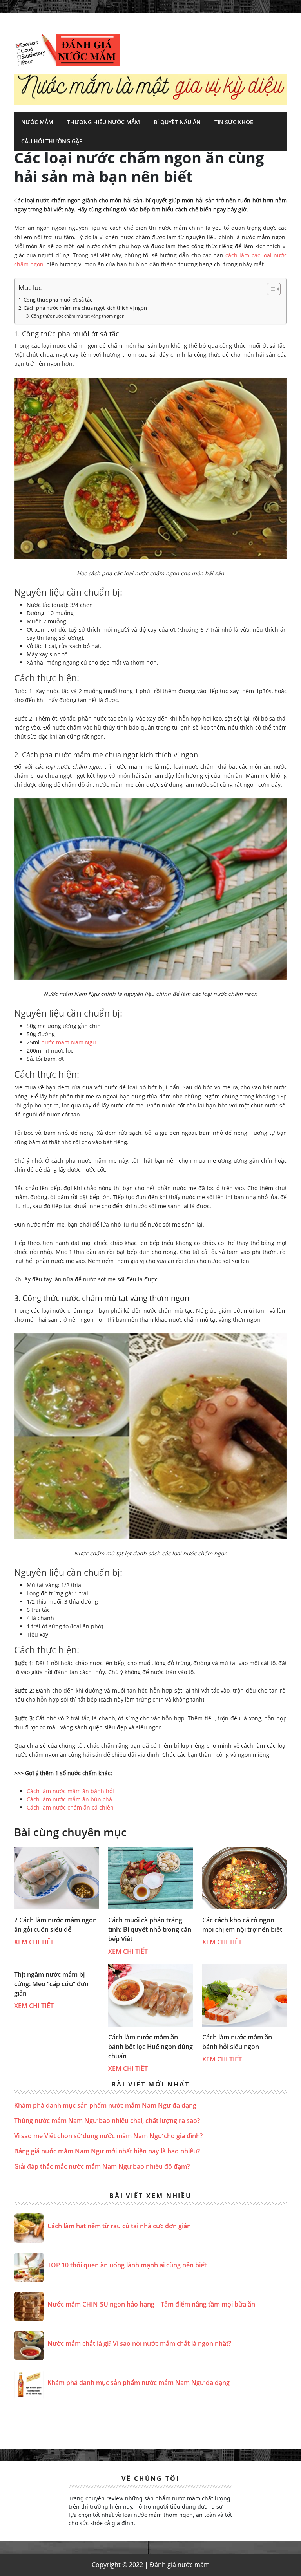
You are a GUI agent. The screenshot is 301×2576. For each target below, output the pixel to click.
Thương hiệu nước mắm (103, 122)
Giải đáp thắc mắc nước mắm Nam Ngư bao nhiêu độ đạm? (102, 2166)
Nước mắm (37, 122)
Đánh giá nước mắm (67, 50)
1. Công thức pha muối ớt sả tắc (55, 300)
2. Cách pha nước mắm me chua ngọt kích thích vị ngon (83, 308)
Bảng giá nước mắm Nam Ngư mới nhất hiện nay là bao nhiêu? (107, 2151)
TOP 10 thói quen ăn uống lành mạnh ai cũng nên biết (127, 2265)
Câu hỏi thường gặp (52, 141)
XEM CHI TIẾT (34, 1942)
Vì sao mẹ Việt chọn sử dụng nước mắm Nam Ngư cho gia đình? (108, 2136)
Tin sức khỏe (234, 122)
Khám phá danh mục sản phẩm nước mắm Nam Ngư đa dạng (105, 2105)
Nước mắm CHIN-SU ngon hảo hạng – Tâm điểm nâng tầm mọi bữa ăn (151, 2304)
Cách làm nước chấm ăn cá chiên (70, 1807)
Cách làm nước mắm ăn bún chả (69, 1799)
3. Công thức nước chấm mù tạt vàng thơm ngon (75, 316)
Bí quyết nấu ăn (177, 122)
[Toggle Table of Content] (270, 289)
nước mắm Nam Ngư (69, 1042)
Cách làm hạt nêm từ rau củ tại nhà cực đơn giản (119, 2226)
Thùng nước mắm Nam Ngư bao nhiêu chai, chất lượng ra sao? (107, 2121)
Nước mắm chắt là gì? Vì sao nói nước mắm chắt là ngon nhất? (139, 2343)
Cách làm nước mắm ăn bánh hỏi (70, 1791)
